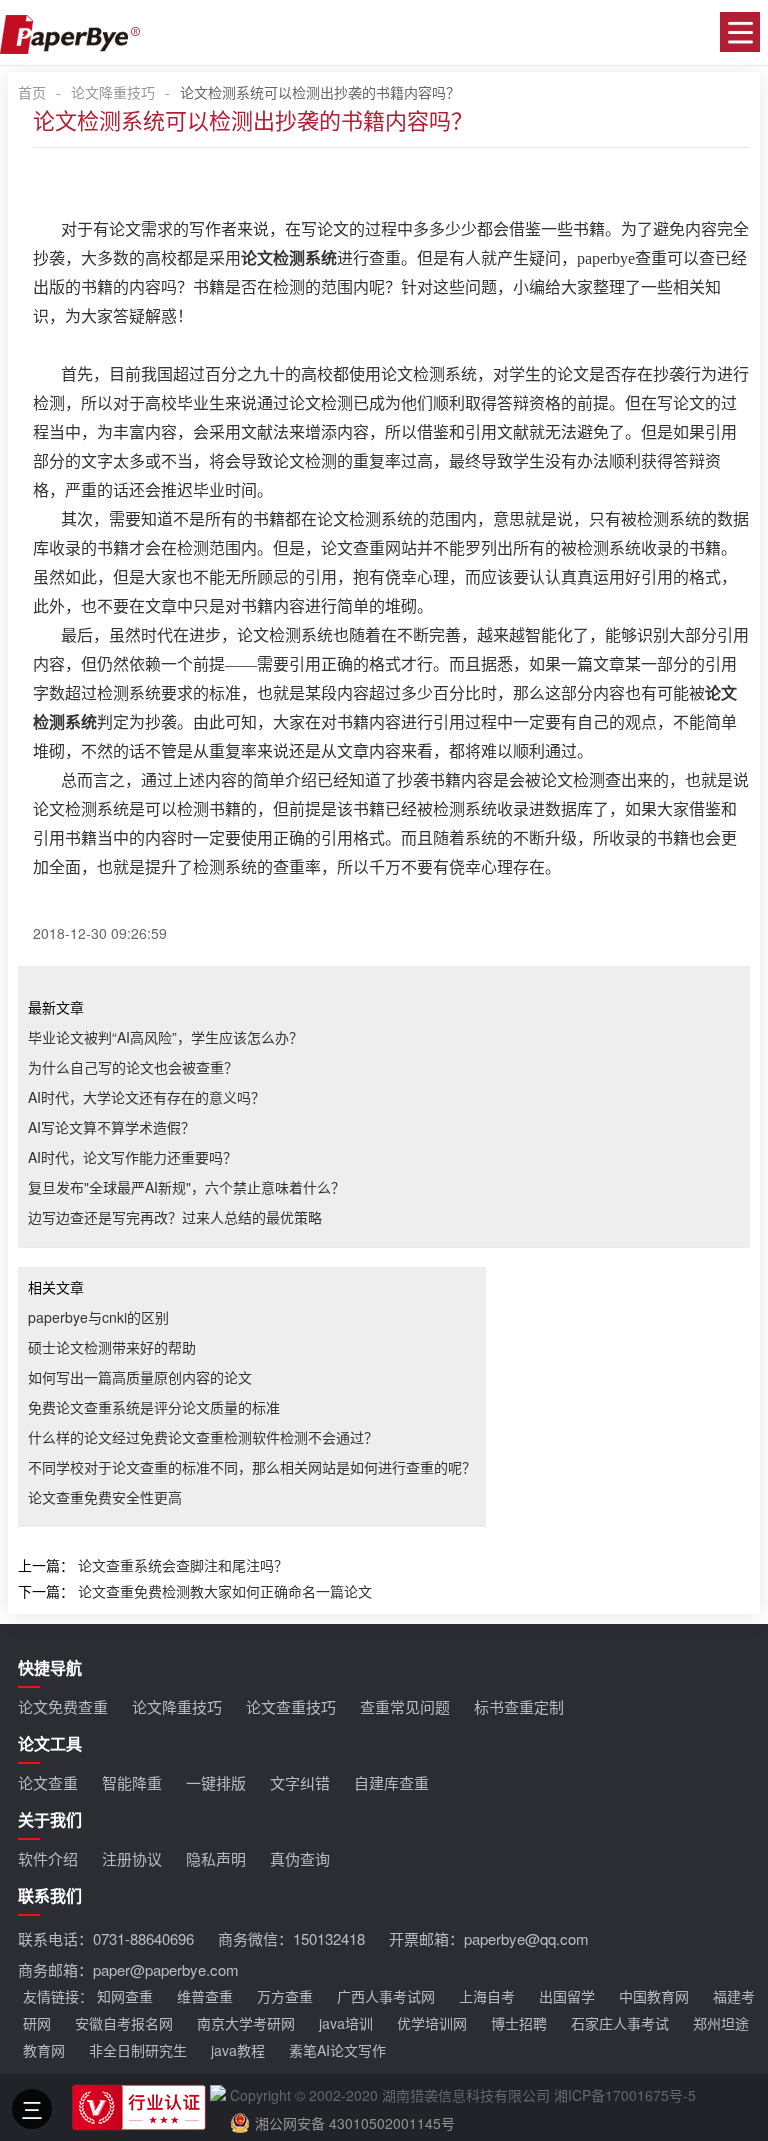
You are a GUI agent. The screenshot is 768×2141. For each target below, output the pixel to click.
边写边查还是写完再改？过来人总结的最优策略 (175, 1217)
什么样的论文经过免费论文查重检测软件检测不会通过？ (203, 1437)
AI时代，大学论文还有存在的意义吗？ (146, 1097)
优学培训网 (432, 2023)
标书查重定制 (519, 1706)
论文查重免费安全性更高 (105, 1497)
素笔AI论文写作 (337, 2050)
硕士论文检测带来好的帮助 (112, 1347)
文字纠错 (300, 1782)
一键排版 (216, 1782)
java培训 (346, 2023)
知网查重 (125, 1996)
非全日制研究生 (138, 2050)
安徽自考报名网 (124, 2023)
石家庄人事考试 (620, 2023)
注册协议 (132, 1858)
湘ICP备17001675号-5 (625, 2095)
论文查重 (48, 1782)
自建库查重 (391, 1782)
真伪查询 (300, 1858)
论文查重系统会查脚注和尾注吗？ (183, 1565)
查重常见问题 (405, 1706)
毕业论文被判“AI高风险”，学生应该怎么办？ (165, 1037)
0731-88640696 (143, 1938)
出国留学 (567, 1996)
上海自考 (487, 1996)
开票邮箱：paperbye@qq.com (489, 1938)
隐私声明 (216, 1858)
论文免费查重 (63, 1706)
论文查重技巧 (291, 1706)
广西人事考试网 (386, 1996)
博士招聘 (519, 2023)
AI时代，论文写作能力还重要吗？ (132, 1157)
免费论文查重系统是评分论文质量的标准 (154, 1407)
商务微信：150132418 (291, 1938)
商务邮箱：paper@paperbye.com (128, 1969)
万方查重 (285, 1996)
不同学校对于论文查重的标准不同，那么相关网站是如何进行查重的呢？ (252, 1467)
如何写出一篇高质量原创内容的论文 (140, 1377)
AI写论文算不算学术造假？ (111, 1127)
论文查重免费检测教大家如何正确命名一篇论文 (225, 1591)
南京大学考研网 (246, 2023)
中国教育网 (654, 1996)
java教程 (238, 2050)
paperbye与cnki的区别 (98, 1317)
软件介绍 (48, 1858)
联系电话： (106, 1938)
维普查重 (205, 1996)
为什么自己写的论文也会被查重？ (133, 1067)
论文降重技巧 (113, 92)
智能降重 (132, 1782)
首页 (32, 92)
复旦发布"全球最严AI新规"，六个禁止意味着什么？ (186, 1187)
